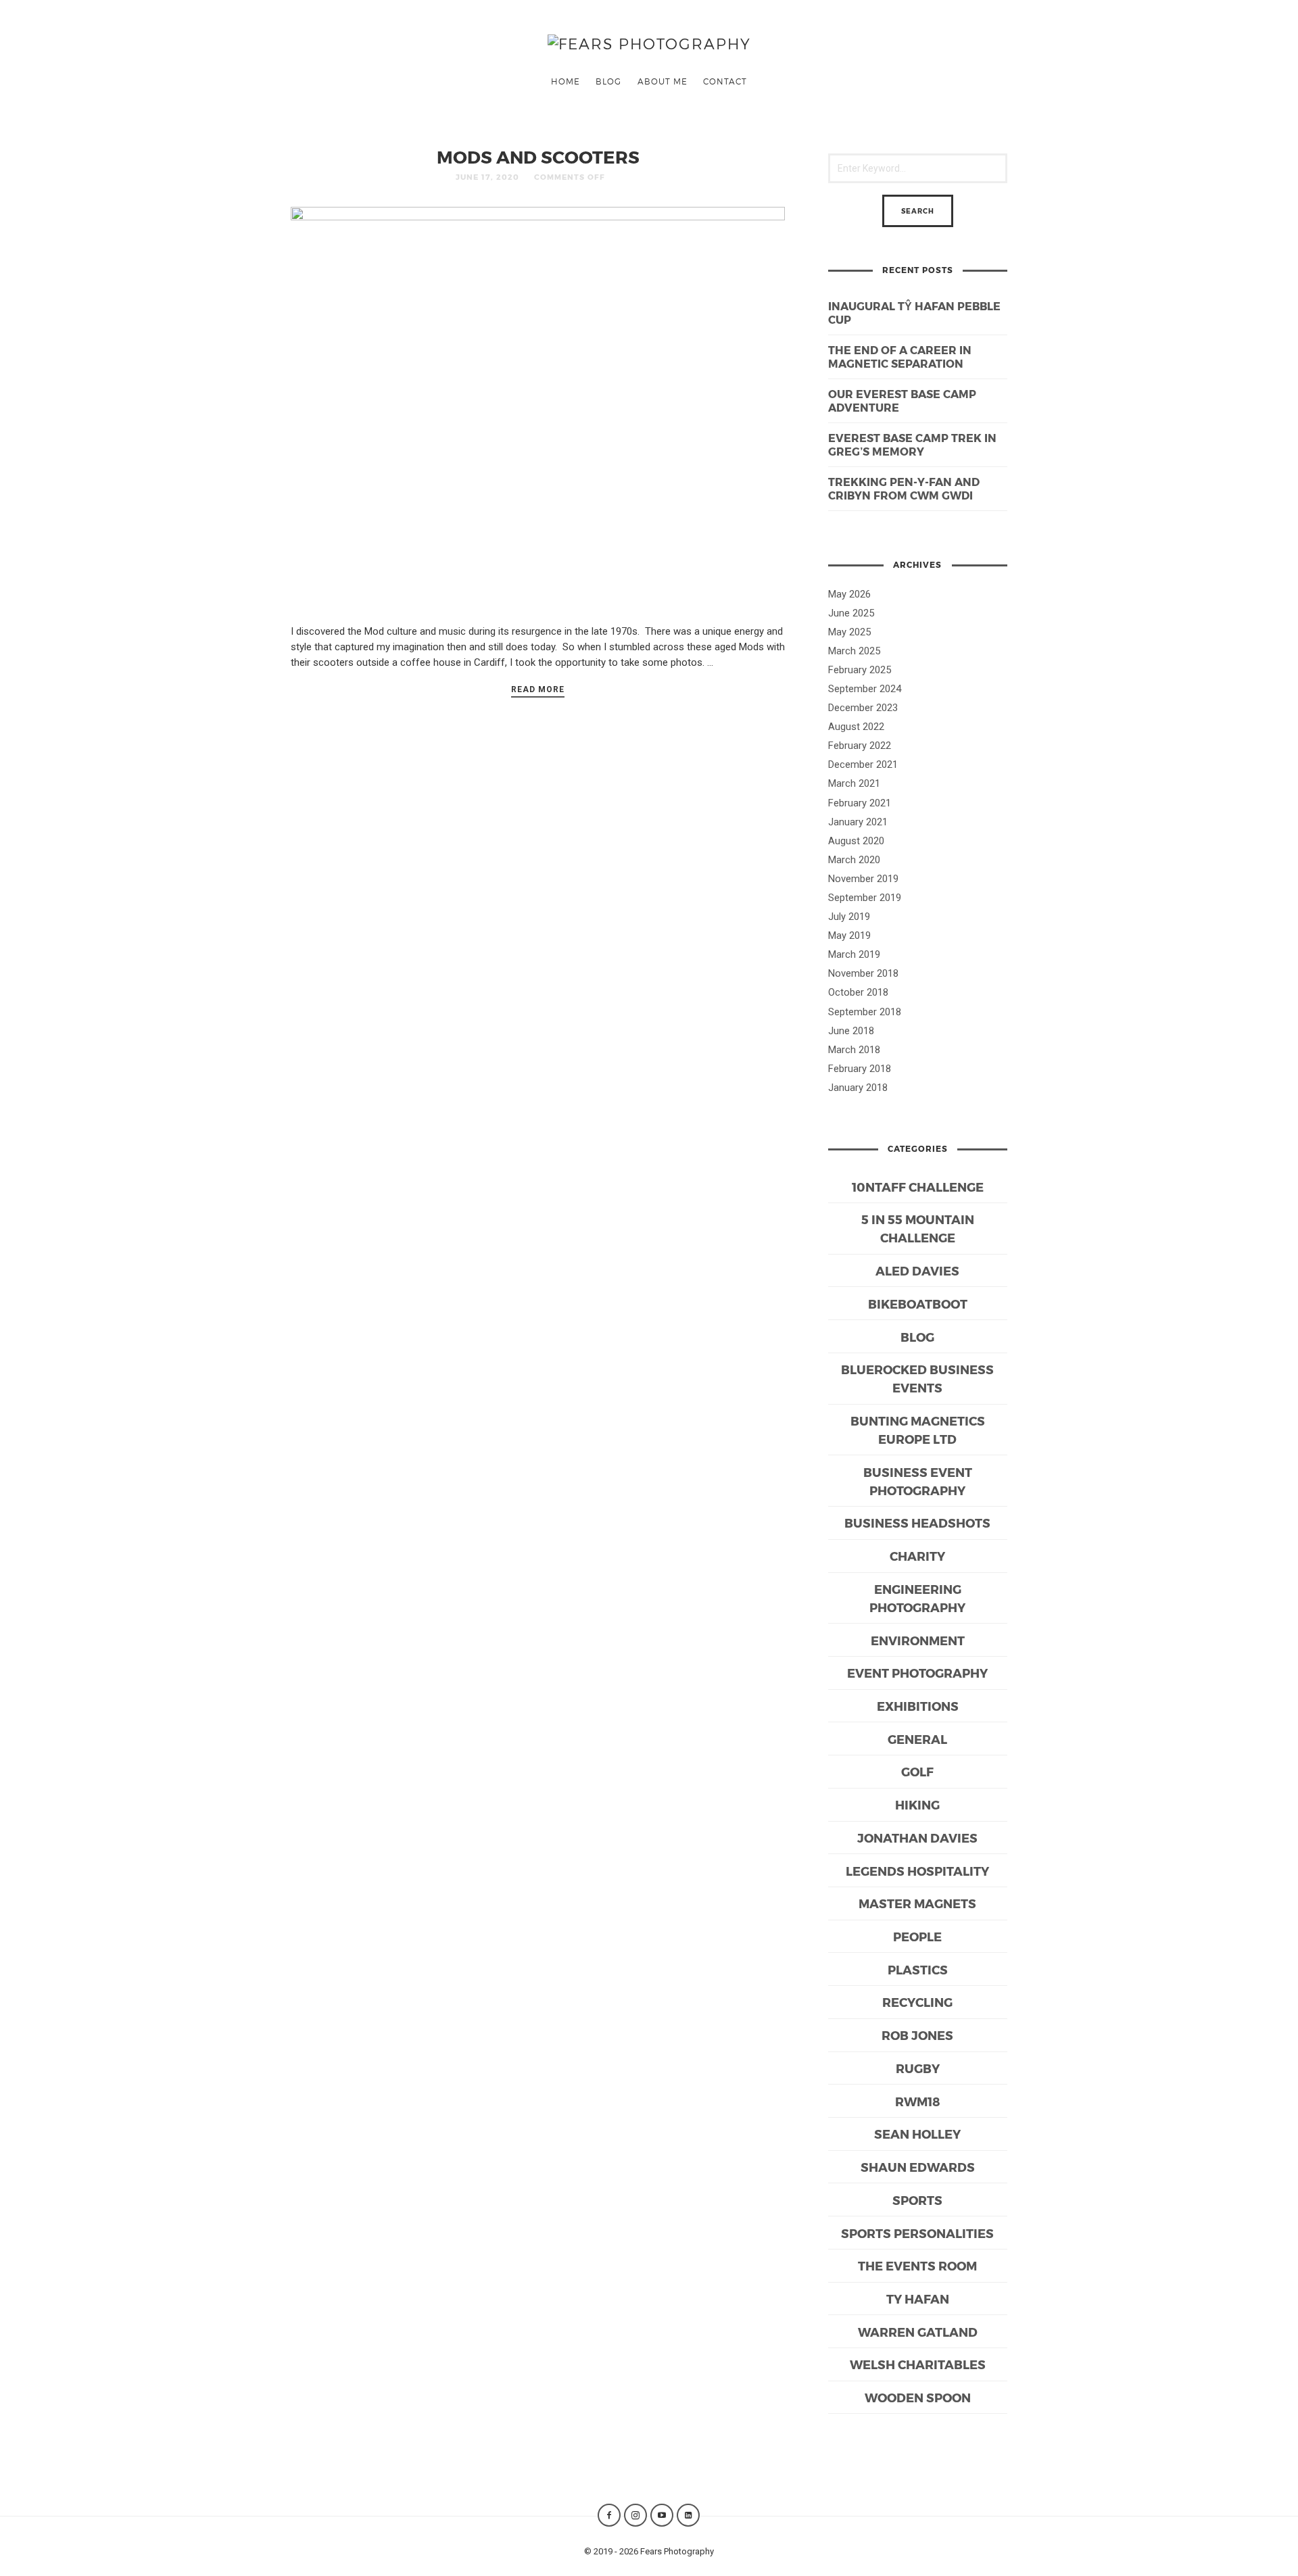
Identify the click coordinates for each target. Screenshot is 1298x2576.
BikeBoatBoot (918, 1304)
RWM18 (918, 2101)
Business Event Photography (918, 1481)
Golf (917, 1771)
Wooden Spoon (918, 2397)
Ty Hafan (918, 2299)
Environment (918, 1640)
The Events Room (917, 2265)
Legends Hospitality (917, 1871)
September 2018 (865, 1012)
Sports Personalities (917, 2233)
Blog (608, 81)
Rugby (918, 2068)
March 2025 (854, 651)
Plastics (918, 1969)
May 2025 (849, 632)
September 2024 (865, 689)
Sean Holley (917, 2134)
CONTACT (725, 81)
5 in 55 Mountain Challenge (918, 1228)
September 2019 (865, 898)
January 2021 (858, 822)
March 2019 (854, 954)
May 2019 (849, 935)
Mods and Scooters (538, 156)
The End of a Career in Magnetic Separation (900, 357)
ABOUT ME (663, 81)
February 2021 (860, 803)
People (917, 1936)
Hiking (917, 1804)
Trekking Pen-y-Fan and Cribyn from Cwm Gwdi (904, 489)
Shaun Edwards (918, 2167)
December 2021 (863, 764)
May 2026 (849, 594)
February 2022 (860, 746)
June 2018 (851, 1031)
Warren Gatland (918, 2332)
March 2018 (854, 1050)
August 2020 (856, 841)
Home (566, 81)
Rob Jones (917, 2035)
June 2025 (851, 613)
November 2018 (863, 973)
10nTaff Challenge (918, 1187)
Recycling (917, 2002)
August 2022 (856, 727)
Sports (917, 2200)
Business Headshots (917, 1523)
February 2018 (860, 1069)
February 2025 (860, 670)
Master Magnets (917, 1903)
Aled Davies (917, 1270)
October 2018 (858, 992)
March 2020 (854, 860)
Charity (917, 1556)
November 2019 (863, 879)
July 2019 (849, 917)
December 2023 (863, 708)
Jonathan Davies (917, 1838)
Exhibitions (918, 1706)
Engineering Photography (917, 1598)
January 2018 (858, 1088)
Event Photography (917, 1673)
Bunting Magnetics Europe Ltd (918, 1430)
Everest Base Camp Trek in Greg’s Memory (912, 445)
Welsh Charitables (918, 2364)
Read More (538, 689)
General (917, 1739)
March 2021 (854, 783)
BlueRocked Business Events (917, 1378)
